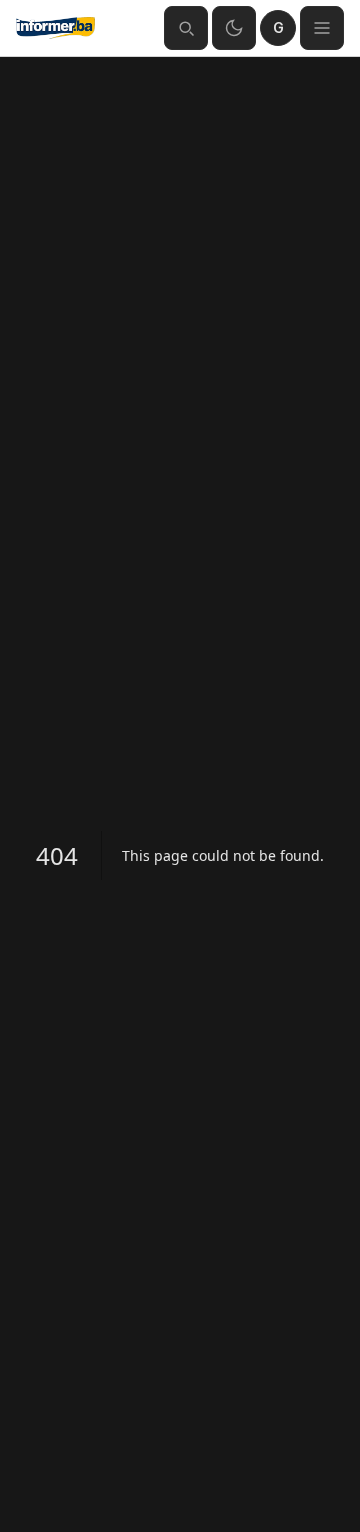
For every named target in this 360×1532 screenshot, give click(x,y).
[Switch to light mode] (234, 28)
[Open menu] (322, 28)
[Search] (186, 28)
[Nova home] (82, 28)
